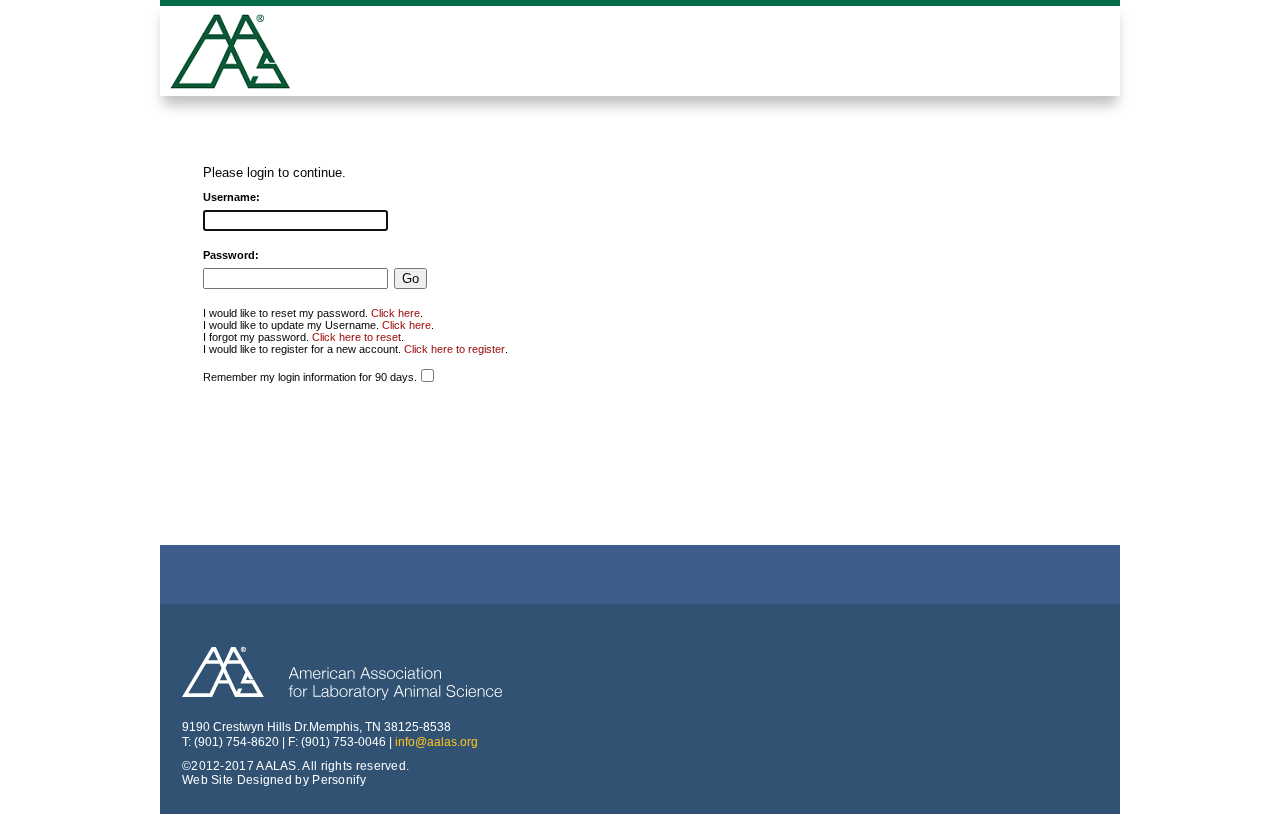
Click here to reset (356, 337)
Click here (395, 313)
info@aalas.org (436, 742)
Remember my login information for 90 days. (310, 377)
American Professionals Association (245, 54)
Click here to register (454, 349)
